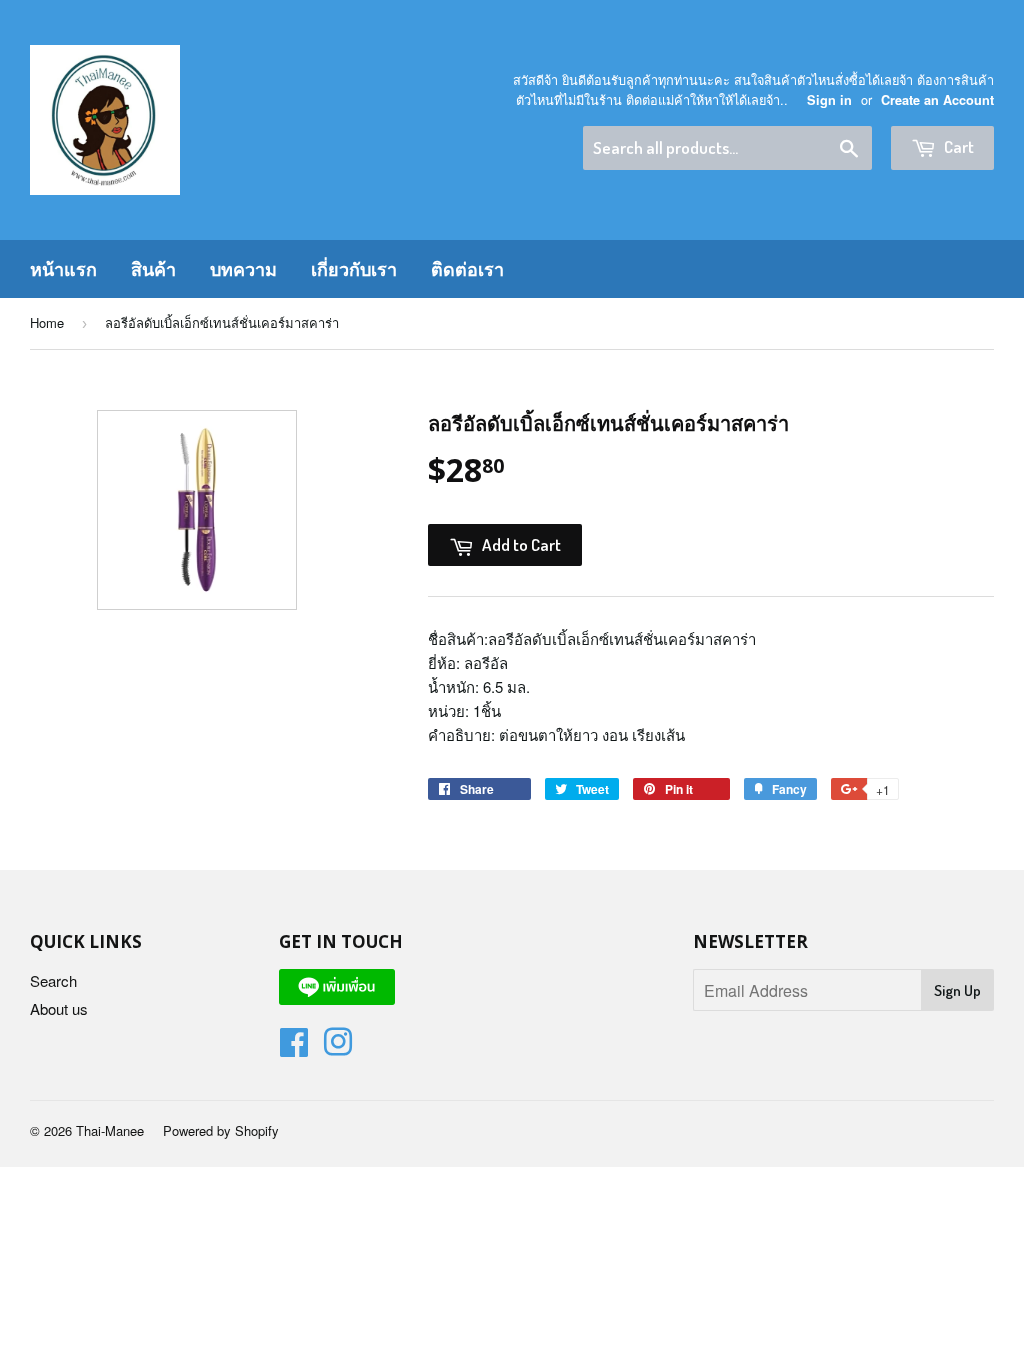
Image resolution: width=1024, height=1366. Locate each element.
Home (47, 322)
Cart (957, 146)
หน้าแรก (63, 269)
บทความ (243, 269)
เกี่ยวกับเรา (354, 269)
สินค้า (153, 269)
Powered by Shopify (221, 1130)
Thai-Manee (110, 1130)
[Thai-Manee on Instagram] (338, 1047)
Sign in (829, 100)
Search (53, 980)
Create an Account (937, 100)
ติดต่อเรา (467, 269)
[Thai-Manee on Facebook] (294, 1047)
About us (59, 1008)
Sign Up (957, 990)
